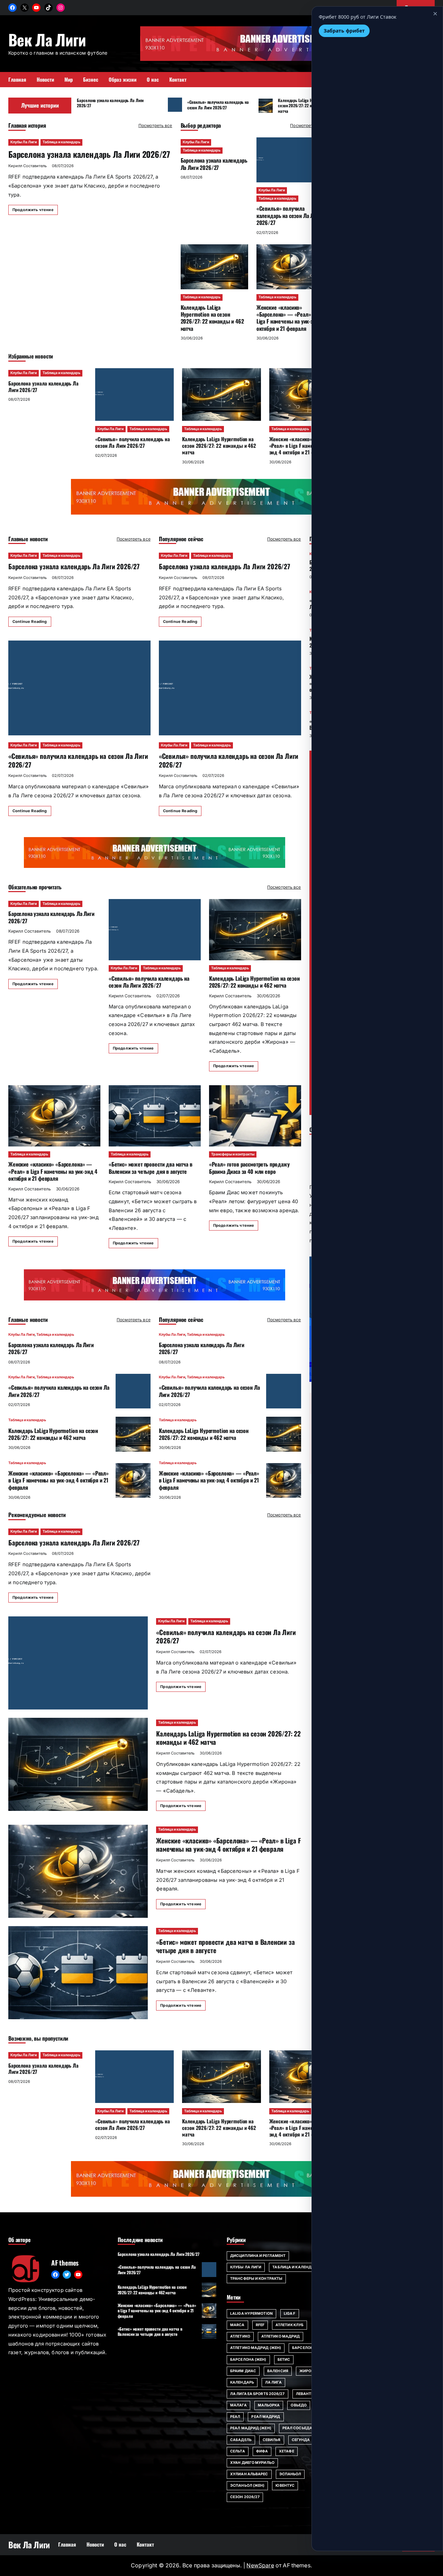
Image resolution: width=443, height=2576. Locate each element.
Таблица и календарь (61, 142)
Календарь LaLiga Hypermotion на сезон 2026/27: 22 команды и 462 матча (307, 106)
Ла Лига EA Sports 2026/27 (257, 2394)
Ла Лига (273, 2382)
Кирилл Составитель (28, 166)
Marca (237, 2325)
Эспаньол (290, 2474)
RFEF (260, 2325)
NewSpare (260, 2565)
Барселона (304, 2348)
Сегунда (301, 2440)
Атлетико (240, 2336)
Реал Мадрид (266, 2417)
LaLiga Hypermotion (251, 2314)
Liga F (290, 2314)
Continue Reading (30, 622)
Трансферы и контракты (233, 1154)
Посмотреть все (155, 125)
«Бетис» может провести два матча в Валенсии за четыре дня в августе (151, 1168)
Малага (238, 2405)
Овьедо (299, 2405)
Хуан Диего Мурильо (252, 2463)
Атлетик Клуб (290, 2325)
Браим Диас (243, 2371)
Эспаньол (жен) (247, 2486)
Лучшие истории (40, 105)
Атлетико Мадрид (281, 2336)
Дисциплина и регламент (258, 2256)
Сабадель (241, 2440)
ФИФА (262, 2451)
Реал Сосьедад (299, 2428)
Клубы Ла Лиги (24, 142)
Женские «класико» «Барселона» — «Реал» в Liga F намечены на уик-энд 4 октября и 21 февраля (290, 318)
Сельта (238, 2451)
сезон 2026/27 (245, 2497)
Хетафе (287, 2451)
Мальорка (269, 2405)
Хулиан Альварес (249, 2474)
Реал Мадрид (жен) (251, 2428)
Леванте (305, 2394)
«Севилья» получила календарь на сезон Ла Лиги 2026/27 (218, 105)
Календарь (242, 2382)
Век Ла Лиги (47, 39)
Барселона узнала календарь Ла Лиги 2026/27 (110, 103)
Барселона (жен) (248, 2360)
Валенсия (278, 2371)
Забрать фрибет (344, 31)
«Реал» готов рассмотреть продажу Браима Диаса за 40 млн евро (249, 1168)
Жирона (308, 2371)
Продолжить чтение (33, 210)
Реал (235, 2417)
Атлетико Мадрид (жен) (256, 2348)
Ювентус (285, 2486)
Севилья (272, 2440)
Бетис (284, 2360)
